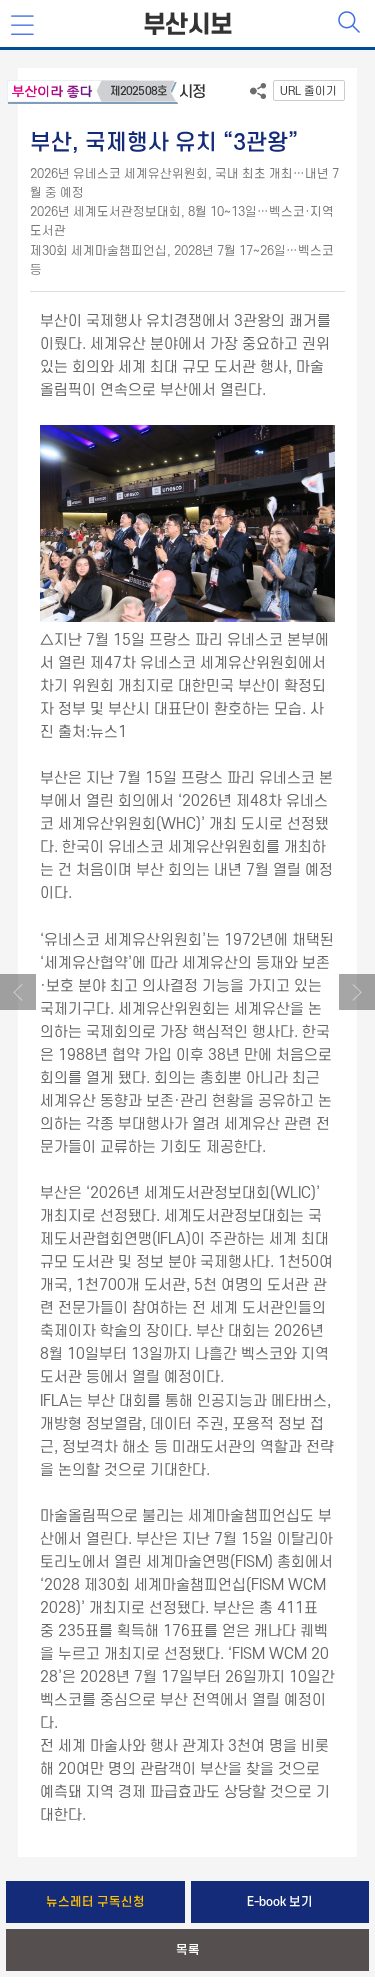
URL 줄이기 (308, 91)
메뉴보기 (24, 26)
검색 (351, 24)
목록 (188, 1950)
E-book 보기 (280, 1902)
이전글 (18, 992)
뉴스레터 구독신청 (95, 1902)
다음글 (357, 992)
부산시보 (188, 25)
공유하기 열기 (258, 95)
